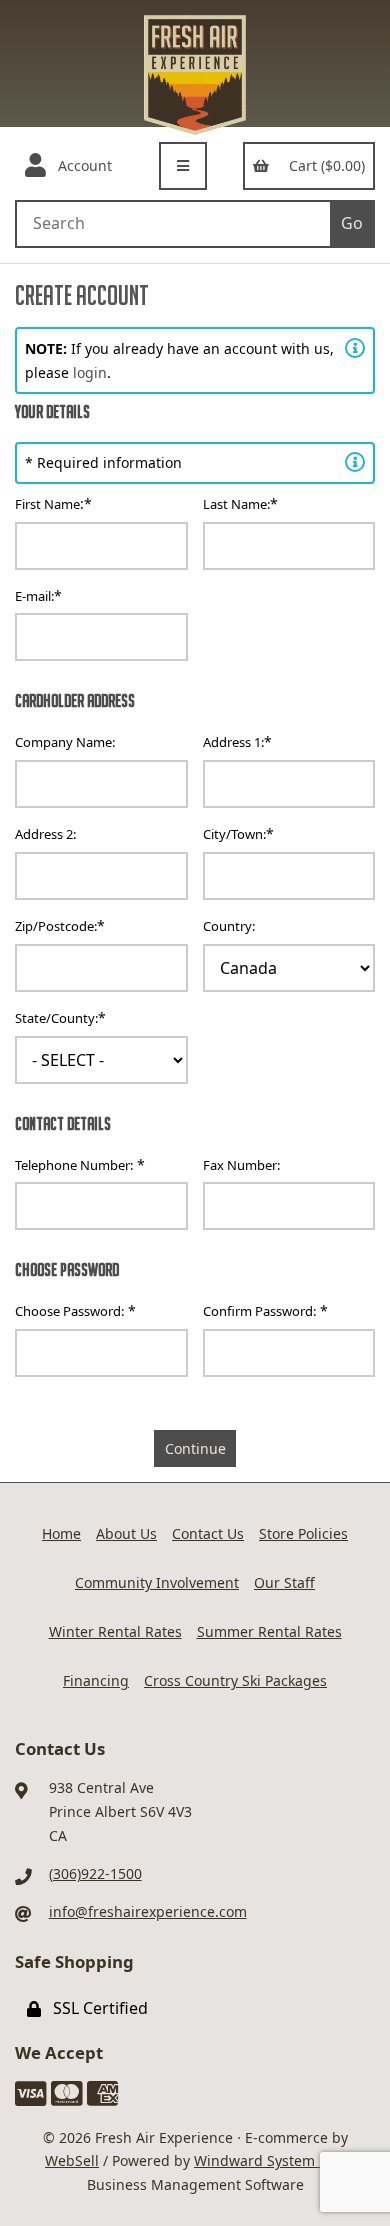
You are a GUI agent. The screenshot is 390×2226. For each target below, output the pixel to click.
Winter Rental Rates (115, 1631)
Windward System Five (269, 2160)
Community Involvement (157, 1582)
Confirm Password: (259, 1311)
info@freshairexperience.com (148, 1911)
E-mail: (34, 596)
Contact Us (208, 1533)
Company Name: (65, 742)
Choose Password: (69, 1311)
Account (81, 165)
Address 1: (233, 742)
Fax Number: (241, 1165)
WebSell (72, 2160)
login (90, 372)
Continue (195, 1448)
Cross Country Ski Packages (235, 1680)
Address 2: (45, 834)
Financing (96, 1680)
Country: (229, 926)
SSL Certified (96, 2008)
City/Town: (234, 834)
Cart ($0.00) (323, 165)
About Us (126, 1533)
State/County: (56, 1018)
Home (61, 1533)
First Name (47, 504)
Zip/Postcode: (56, 926)
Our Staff (284, 1582)
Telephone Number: (74, 1165)
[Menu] (183, 166)
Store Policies (303, 1533)
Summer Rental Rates (269, 1631)
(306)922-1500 (95, 1873)
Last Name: (236, 504)
